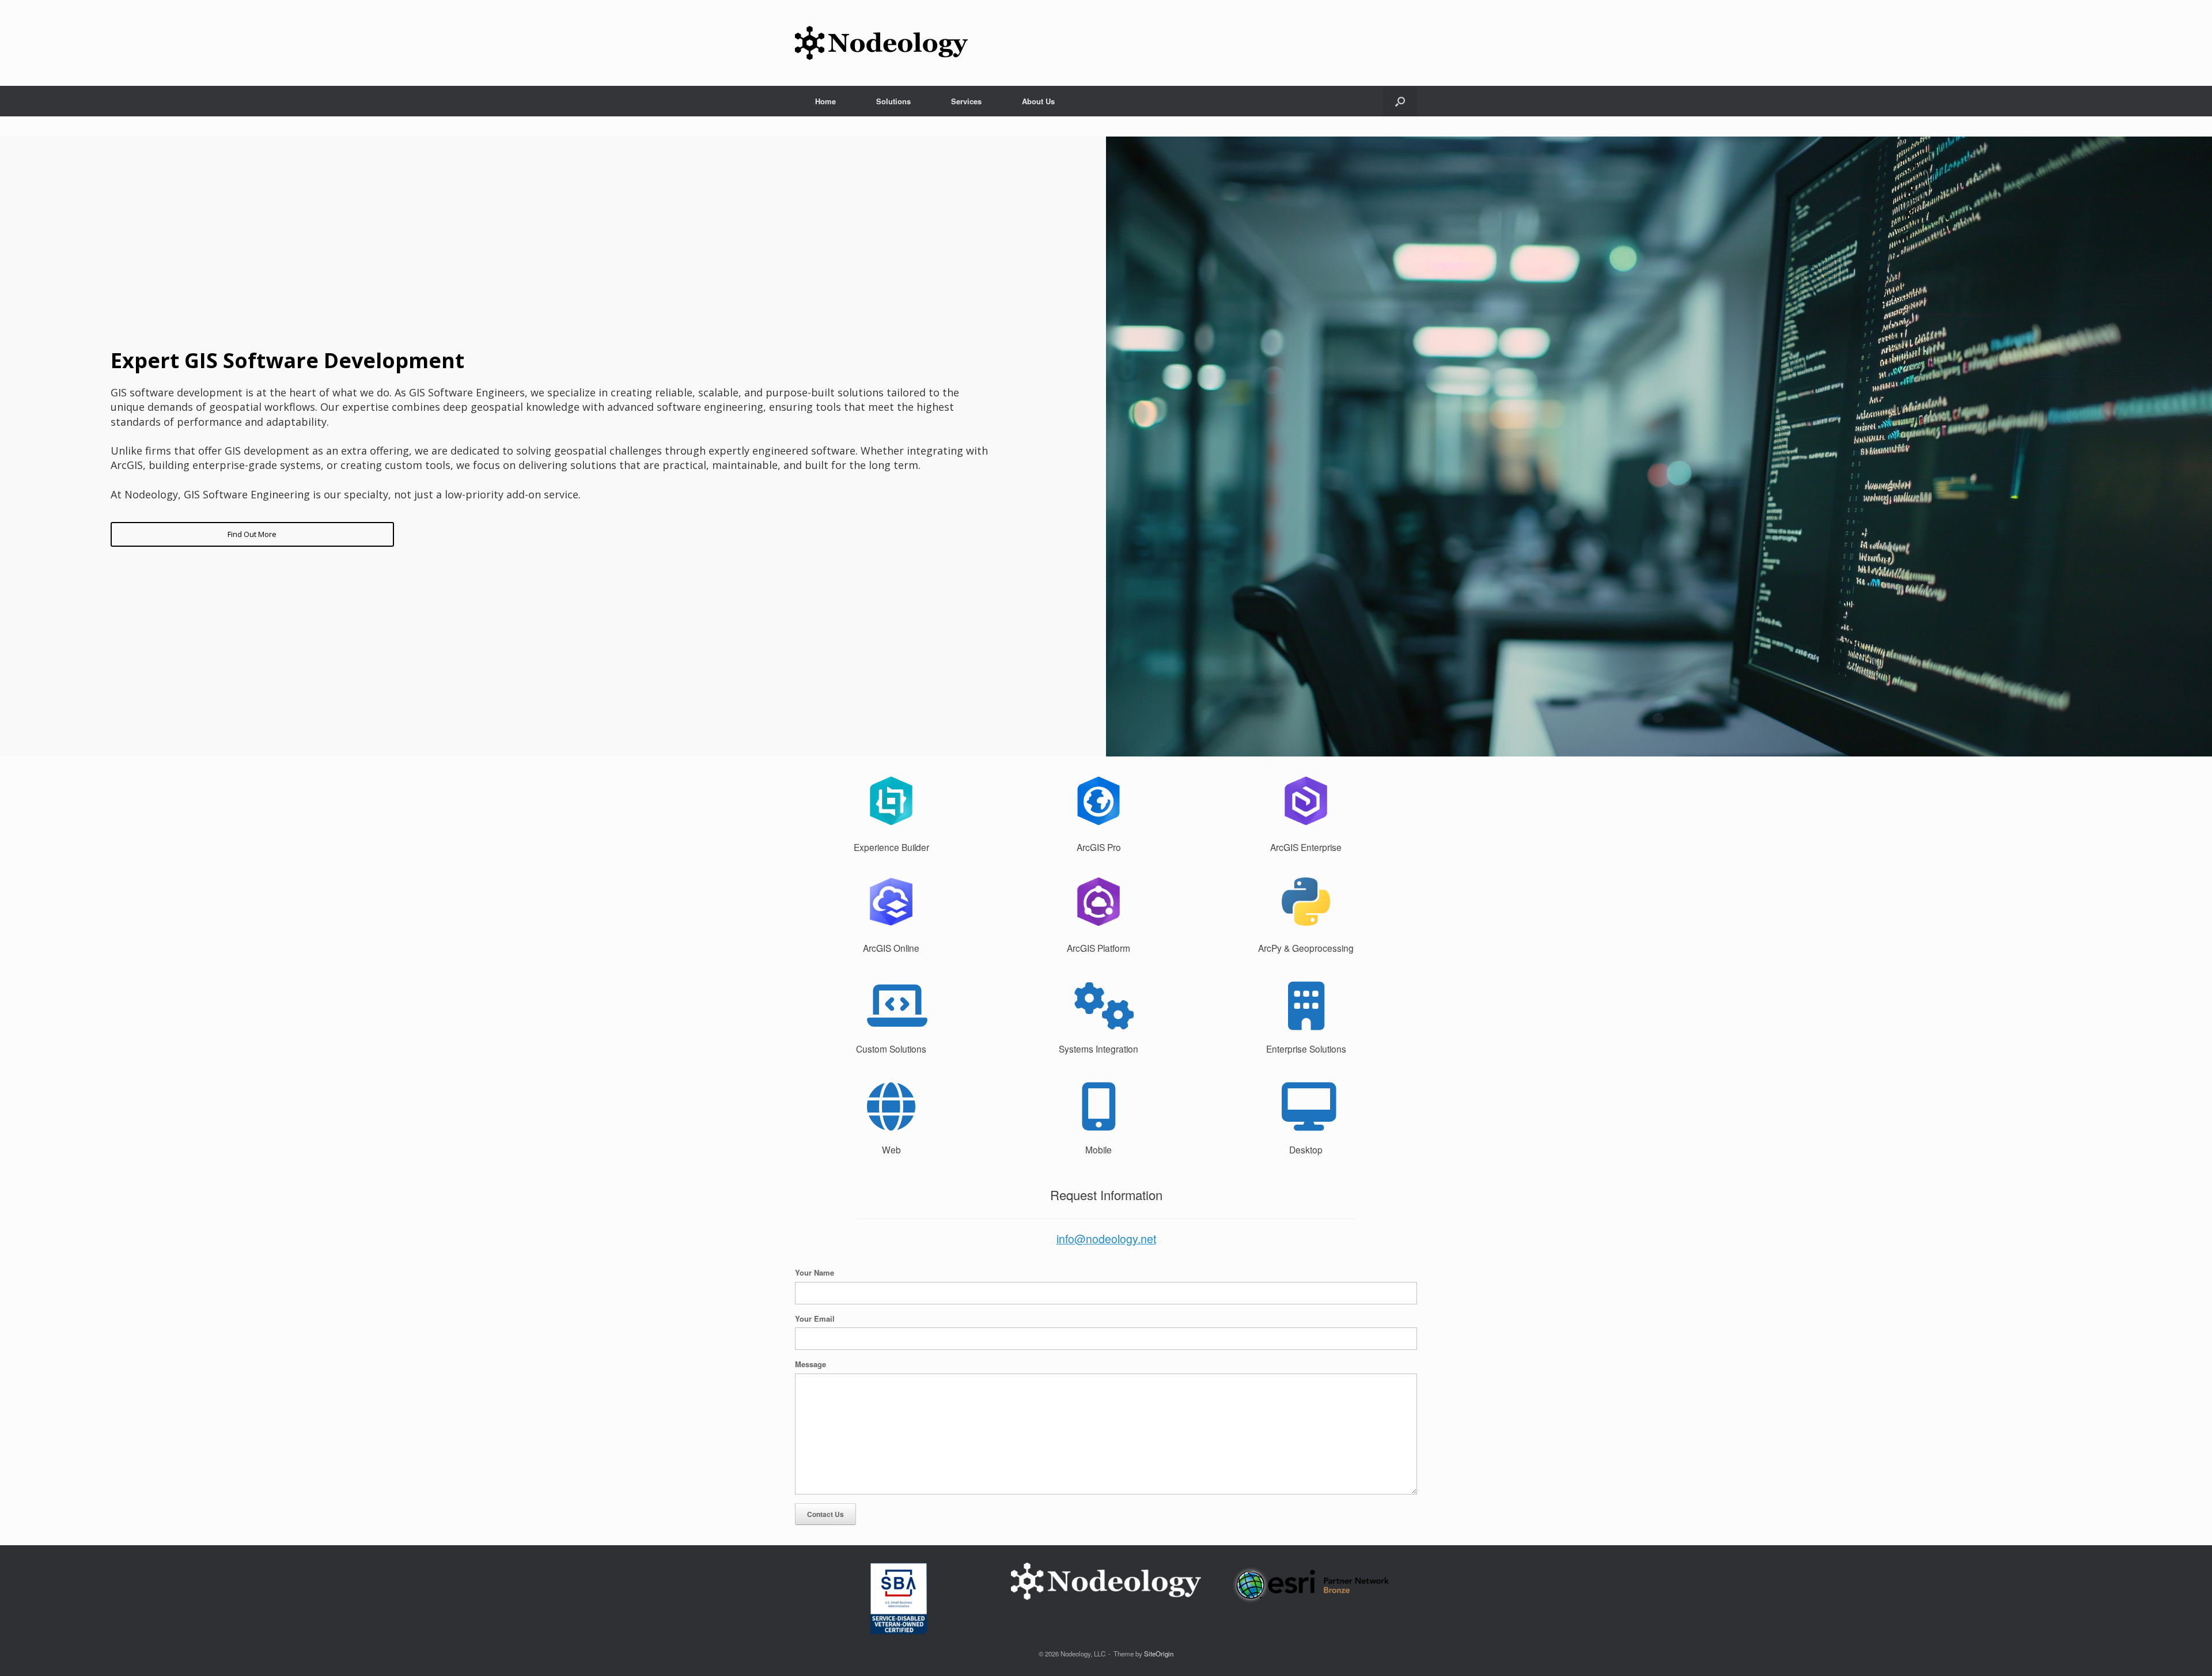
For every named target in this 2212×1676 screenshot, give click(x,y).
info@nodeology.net (1106, 1239)
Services (966, 101)
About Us (1038, 101)
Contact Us (825, 1514)
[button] (1400, 101)
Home (825, 101)
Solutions (893, 101)
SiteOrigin (1159, 1654)
